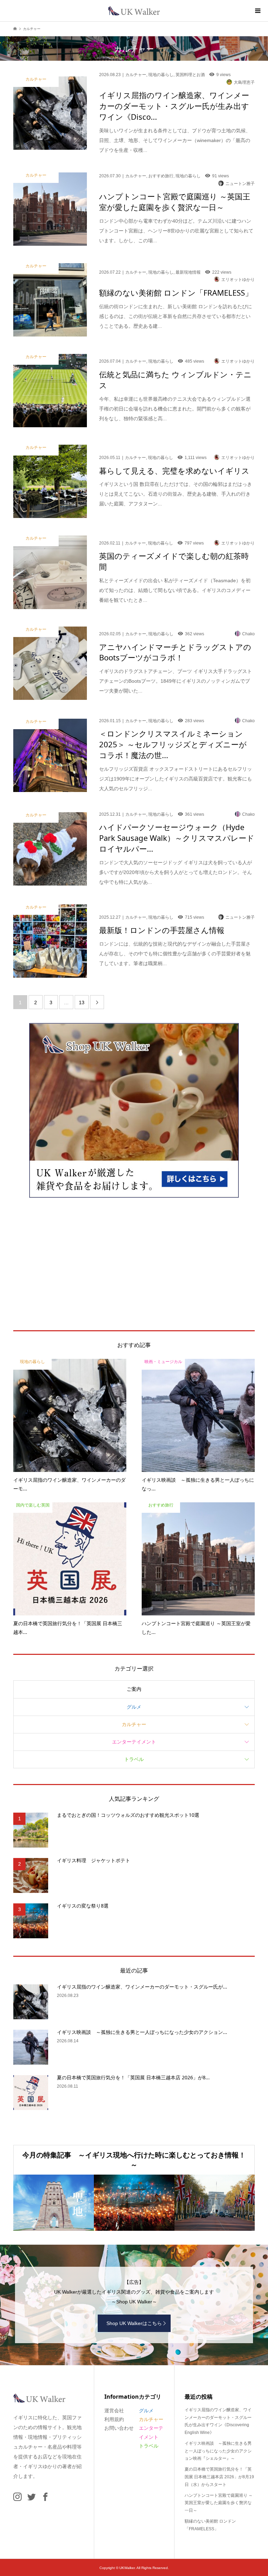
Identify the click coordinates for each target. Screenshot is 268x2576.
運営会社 (114, 2411)
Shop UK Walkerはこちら (134, 2323)
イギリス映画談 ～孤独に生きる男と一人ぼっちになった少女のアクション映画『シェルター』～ (218, 2451)
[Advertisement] (134, 1264)
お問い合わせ (119, 2428)
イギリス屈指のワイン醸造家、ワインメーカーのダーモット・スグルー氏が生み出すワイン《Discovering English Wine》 (218, 2421)
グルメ (134, 1707)
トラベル (134, 1759)
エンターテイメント (134, 1742)
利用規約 (114, 2419)
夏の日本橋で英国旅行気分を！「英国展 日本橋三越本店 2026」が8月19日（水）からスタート (219, 2477)
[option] (54, 2203)
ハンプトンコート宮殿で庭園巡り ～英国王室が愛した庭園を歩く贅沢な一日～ (219, 2503)
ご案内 (134, 1689)
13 (82, 1002)
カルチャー (134, 1724)
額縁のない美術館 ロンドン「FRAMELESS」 (210, 2525)
